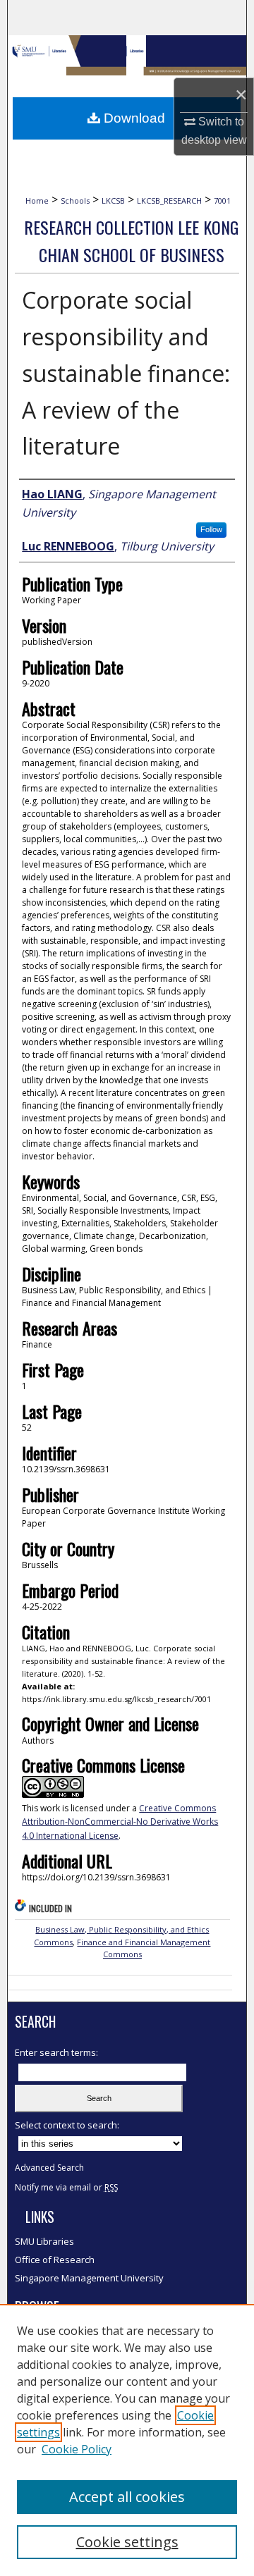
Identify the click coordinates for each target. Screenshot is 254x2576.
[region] (127, 2440)
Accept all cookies (127, 2497)
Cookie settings (127, 2542)
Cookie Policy (77, 2449)
